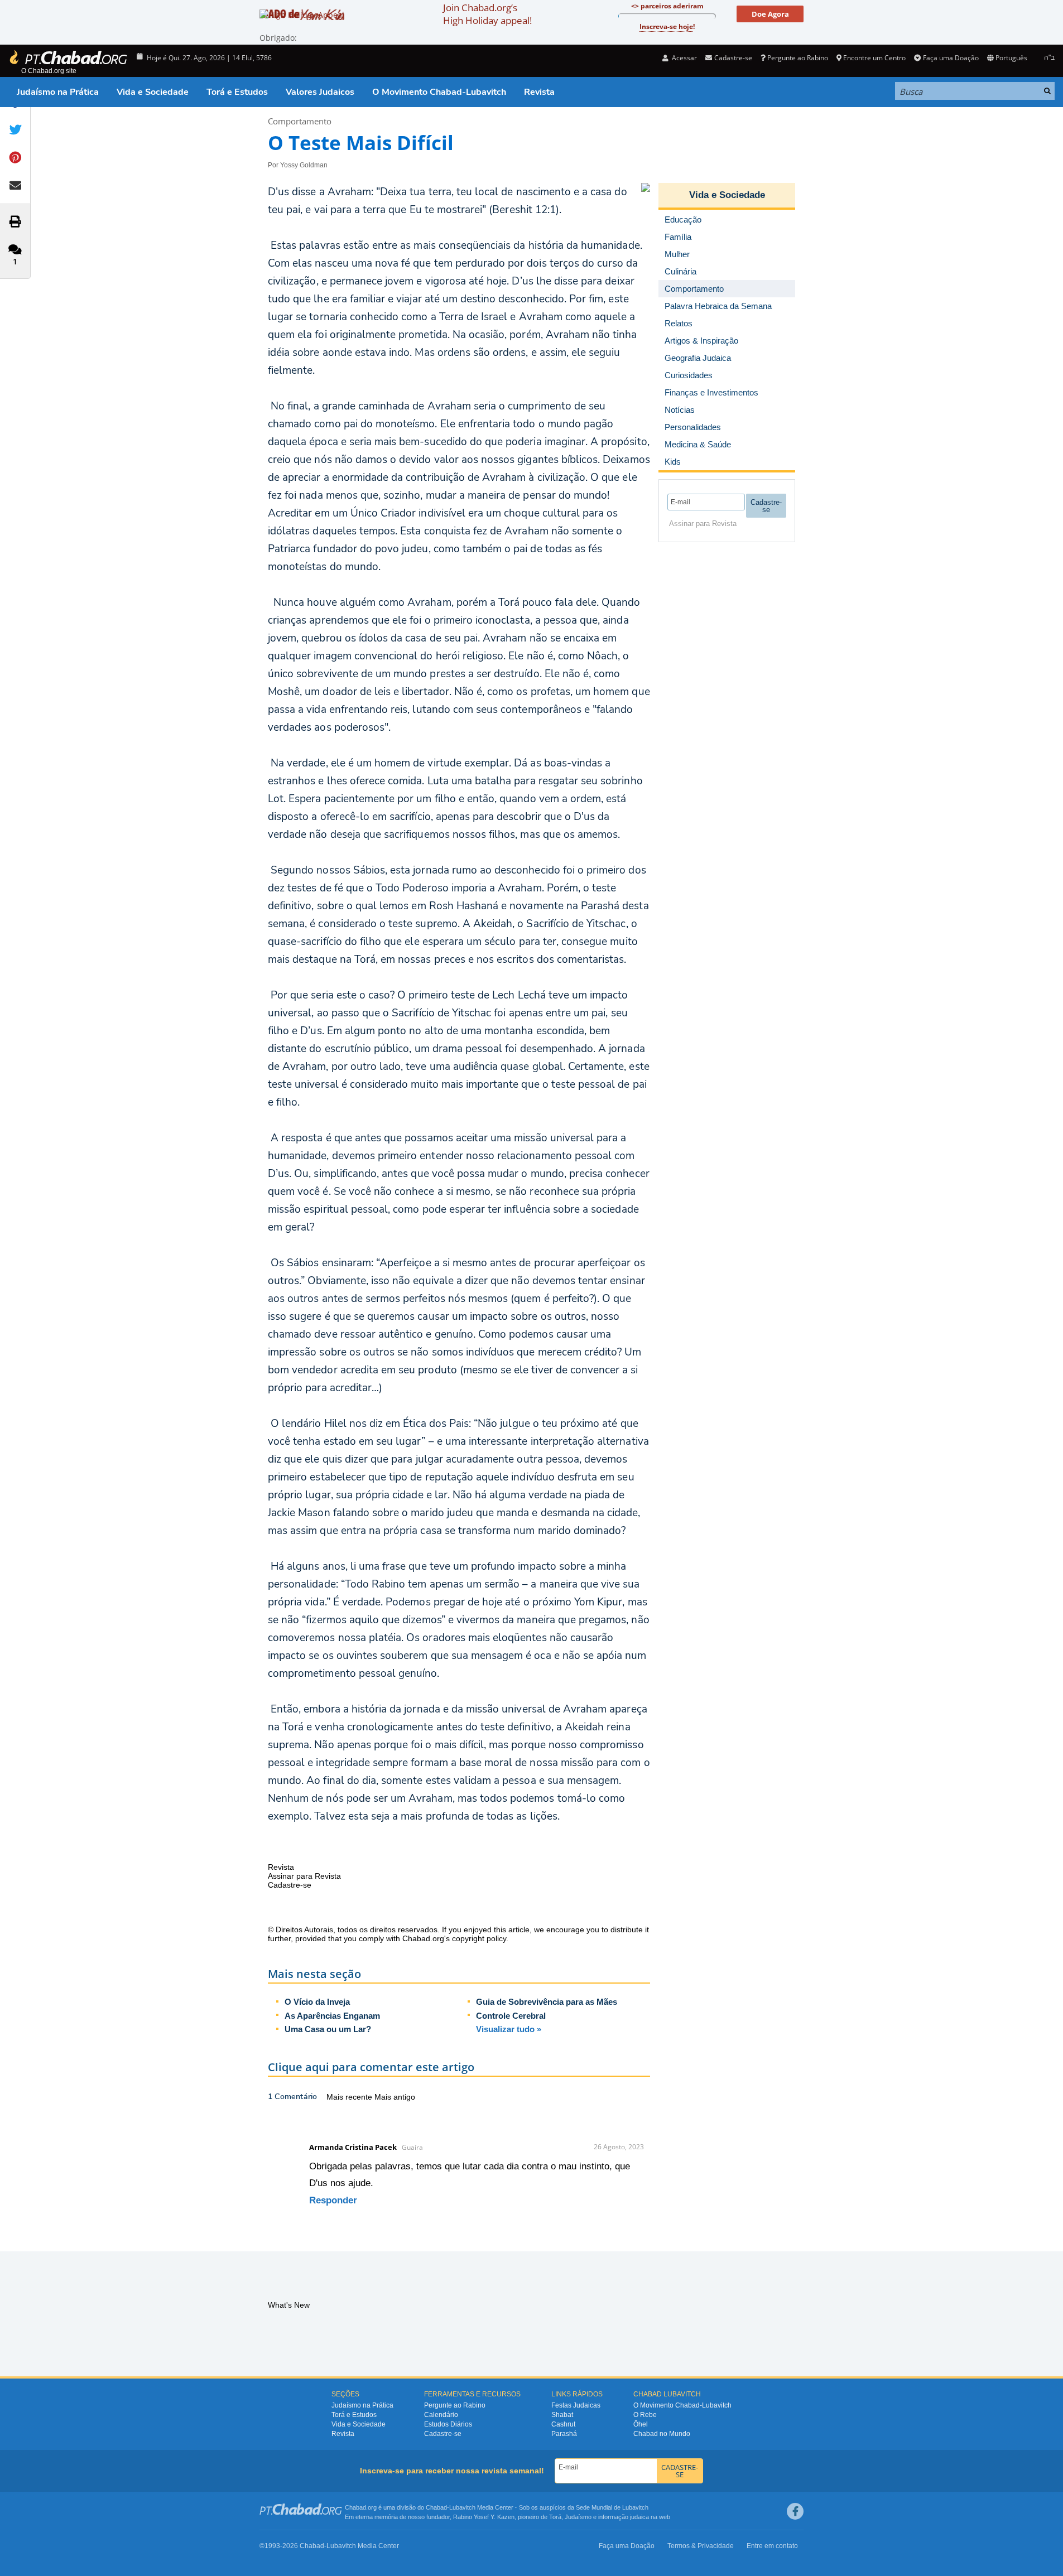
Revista (539, 92)
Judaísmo (578, 2517)
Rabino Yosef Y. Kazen (484, 2517)
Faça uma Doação (951, 58)
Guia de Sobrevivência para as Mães (547, 2002)
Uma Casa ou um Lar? (328, 2029)
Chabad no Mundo (662, 2434)
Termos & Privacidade (701, 2546)
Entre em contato (772, 2546)
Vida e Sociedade (153, 92)
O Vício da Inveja (317, 2002)
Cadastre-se (443, 2434)
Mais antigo (395, 2097)
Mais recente (350, 2097)
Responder (333, 2200)
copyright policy (479, 1938)
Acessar (684, 58)
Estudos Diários (448, 2424)
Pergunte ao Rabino (798, 58)
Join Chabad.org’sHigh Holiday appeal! (487, 14)
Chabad (436, 2507)
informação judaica (624, 2517)
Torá (555, 2517)
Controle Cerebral (511, 2016)
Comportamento (300, 121)
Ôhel (641, 2424)
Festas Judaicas (576, 2405)
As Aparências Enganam (332, 2016)
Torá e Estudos (237, 92)
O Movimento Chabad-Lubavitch (439, 92)
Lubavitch (462, 2507)
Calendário (441, 2415)
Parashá (564, 2434)
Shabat (562, 2415)
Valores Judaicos (320, 92)
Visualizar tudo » (509, 2029)
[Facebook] (795, 2511)
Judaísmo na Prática (58, 92)
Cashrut (563, 2424)
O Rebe (645, 2415)
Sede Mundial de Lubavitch (612, 2507)
